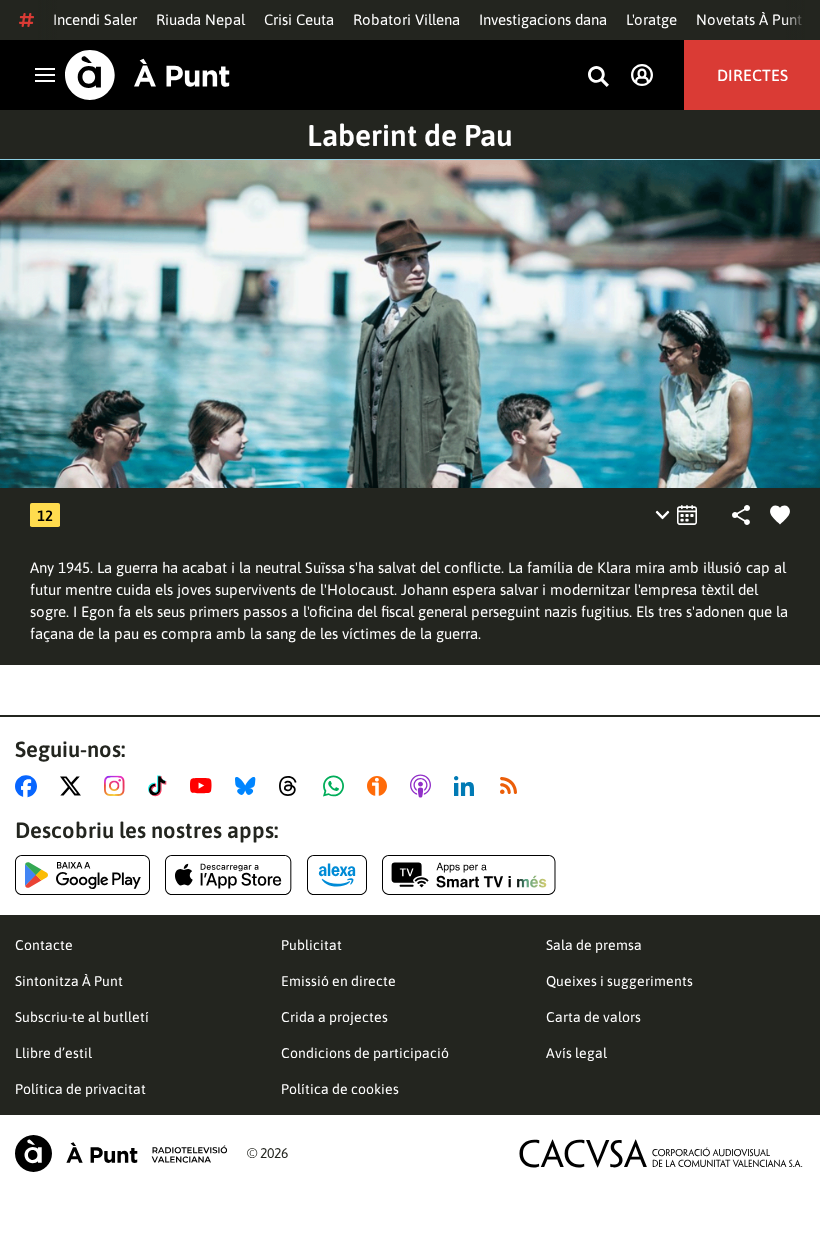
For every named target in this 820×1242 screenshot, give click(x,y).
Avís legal (576, 1053)
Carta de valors (593, 1017)
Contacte (44, 945)
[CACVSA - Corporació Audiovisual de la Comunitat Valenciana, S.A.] (661, 1153)
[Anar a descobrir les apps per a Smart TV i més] (469, 875)
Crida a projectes (334, 1017)
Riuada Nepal (200, 19)
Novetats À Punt (749, 19)
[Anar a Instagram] (118, 786)
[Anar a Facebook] (30, 786)
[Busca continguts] (598, 77)
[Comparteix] (741, 515)
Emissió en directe (338, 981)
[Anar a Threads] (293, 786)
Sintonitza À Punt (69, 981)
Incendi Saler (95, 19)
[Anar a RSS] (513, 786)
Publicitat (311, 945)
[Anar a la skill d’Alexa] (337, 875)
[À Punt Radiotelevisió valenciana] (121, 1153)
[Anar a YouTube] (205, 786)
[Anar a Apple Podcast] (424, 786)
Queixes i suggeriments (619, 981)
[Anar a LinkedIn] (468, 786)
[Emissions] (677, 515)
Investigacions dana (543, 19)
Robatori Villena (406, 19)
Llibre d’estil (53, 1053)
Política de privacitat (80, 1089)
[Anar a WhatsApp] (337, 786)
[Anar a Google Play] (82, 875)
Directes (752, 75)
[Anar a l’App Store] (228, 875)
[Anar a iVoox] (381, 786)
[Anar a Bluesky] (249, 786)
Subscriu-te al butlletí (82, 1017)
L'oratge (651, 19)
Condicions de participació (365, 1053)
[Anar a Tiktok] (161, 786)
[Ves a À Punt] (147, 75)
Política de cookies (340, 1089)
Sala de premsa (594, 945)
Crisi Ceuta (299, 19)
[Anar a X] (74, 786)
